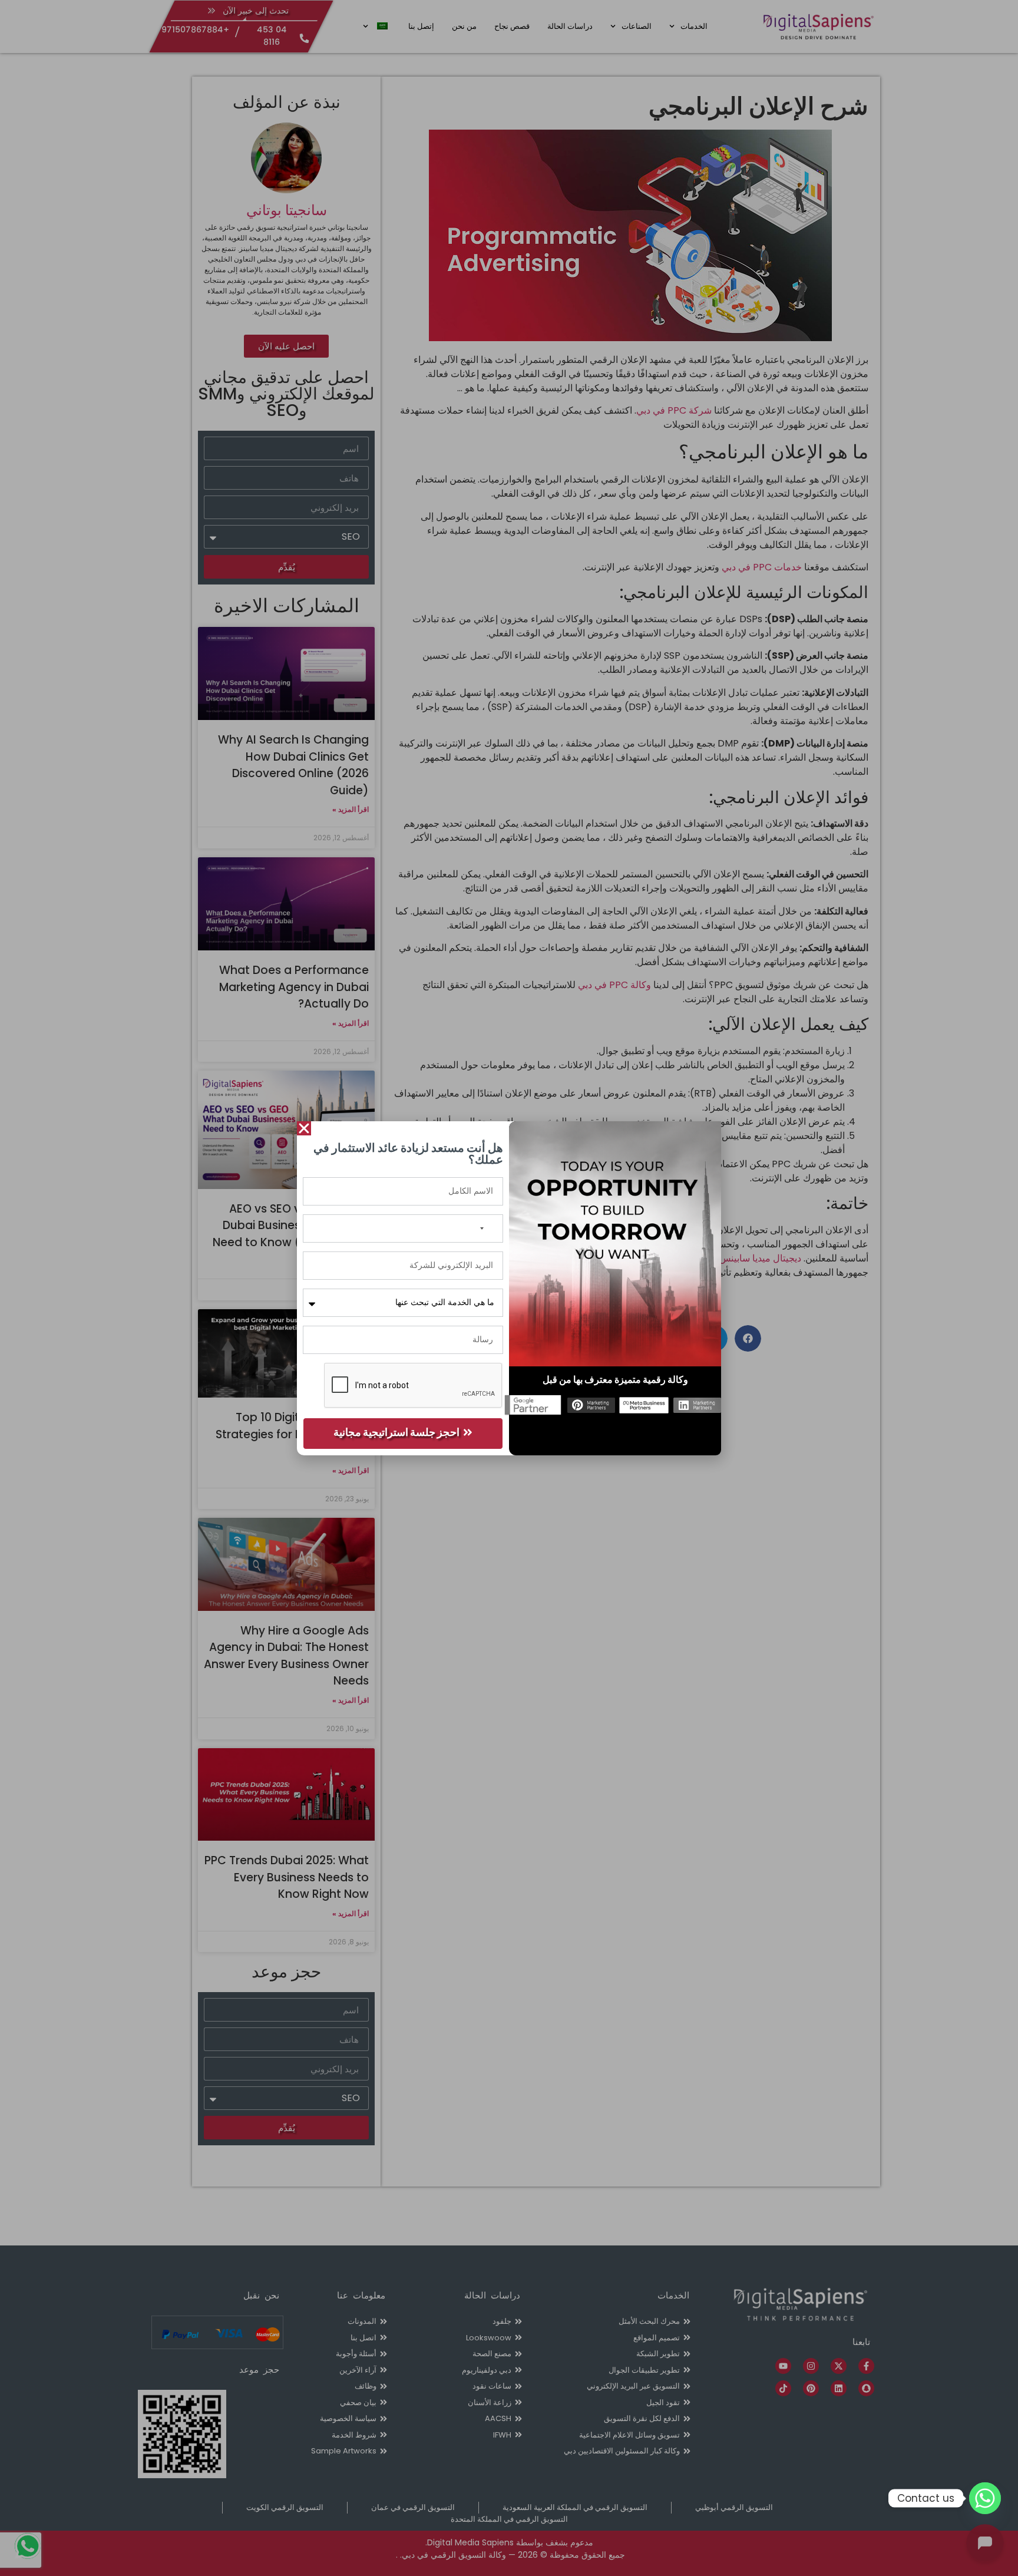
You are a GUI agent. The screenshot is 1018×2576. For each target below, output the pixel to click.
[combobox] (489, 1228)
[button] (304, 1128)
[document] (509, 1288)
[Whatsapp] (985, 2498)
